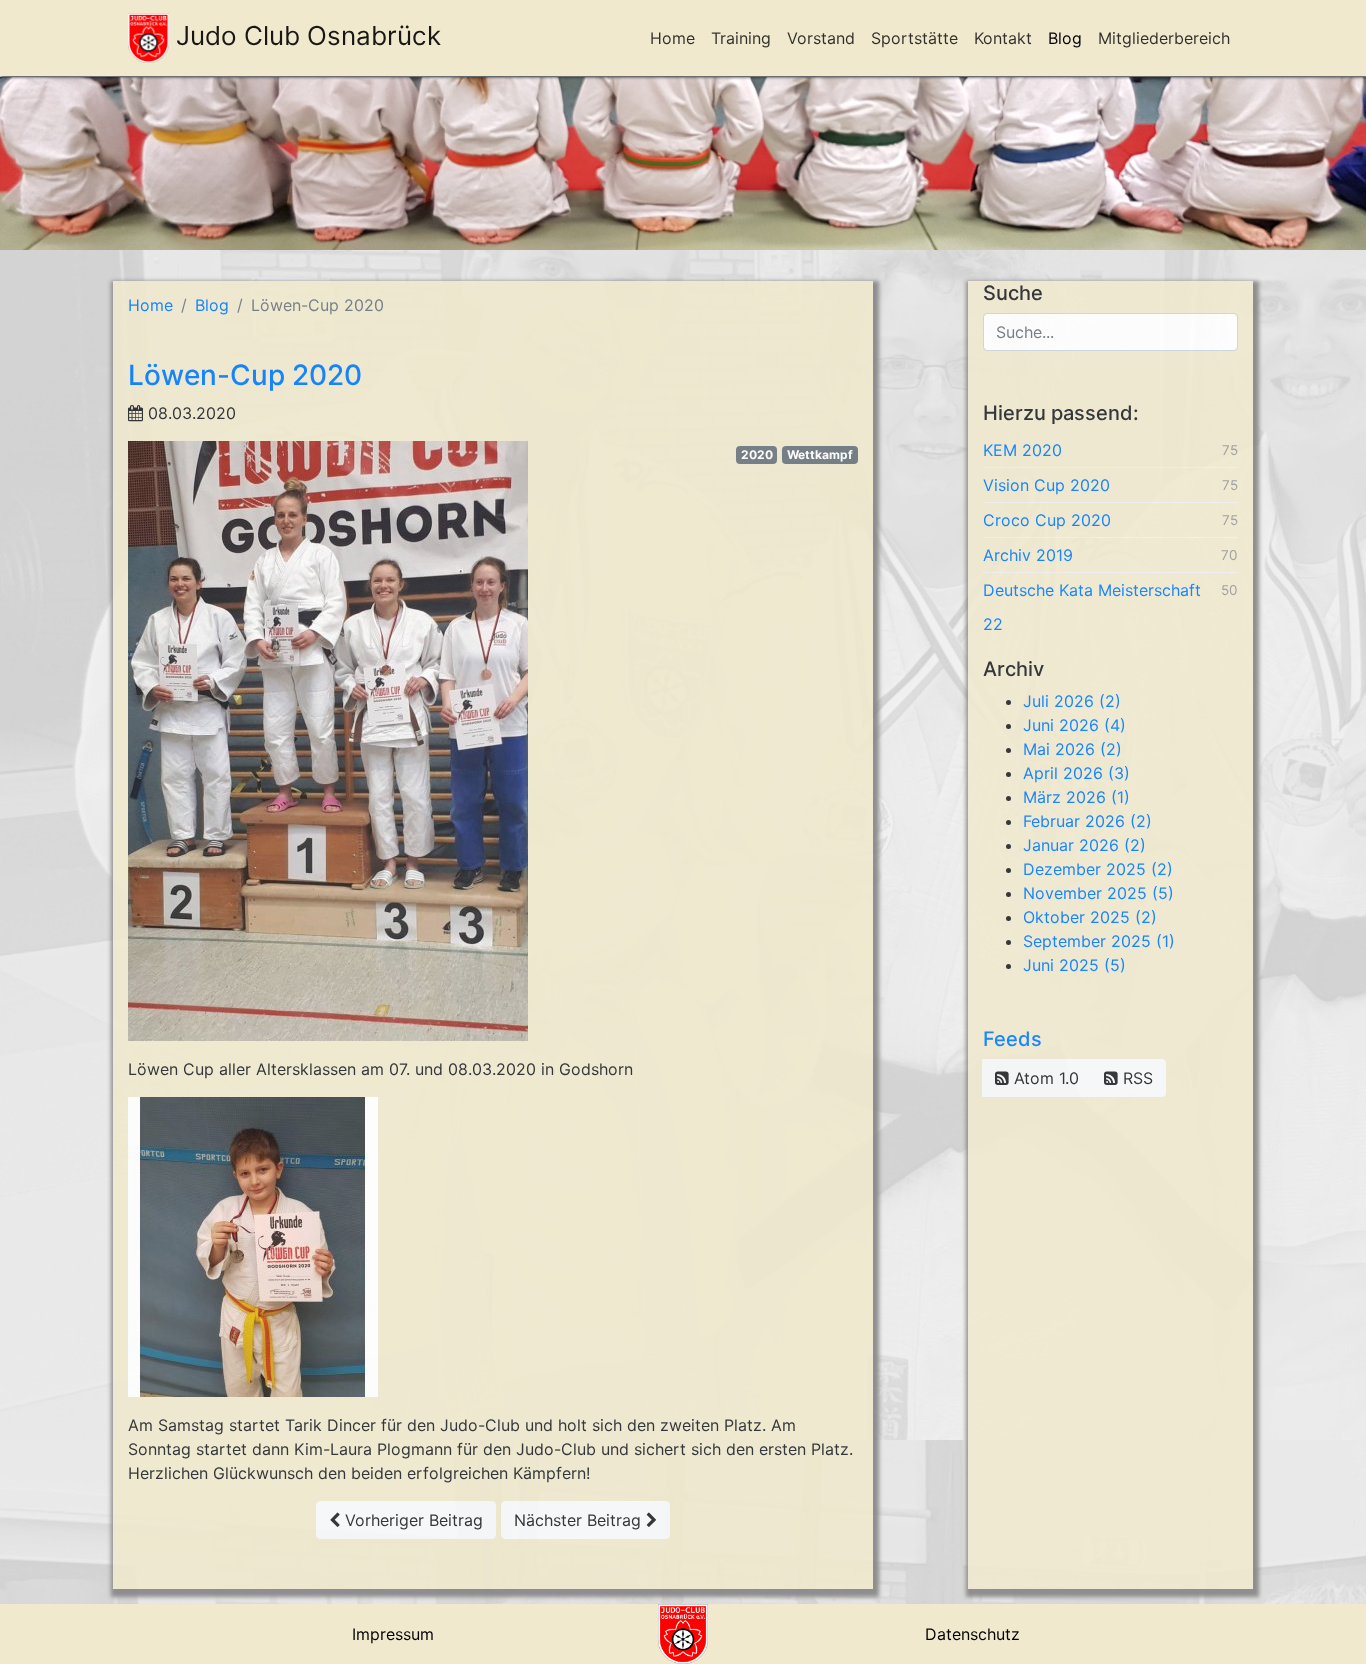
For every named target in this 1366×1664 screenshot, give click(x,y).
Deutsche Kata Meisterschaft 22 (1092, 607)
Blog (1065, 38)
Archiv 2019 (1028, 555)
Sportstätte (914, 38)
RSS (1135, 1078)
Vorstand (821, 38)
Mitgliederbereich (1164, 38)
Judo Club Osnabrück (305, 35)
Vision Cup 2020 (1046, 485)
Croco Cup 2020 (1047, 520)
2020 (757, 454)
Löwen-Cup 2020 (245, 375)
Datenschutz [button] (972, 1634)
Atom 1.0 (1044, 1078)
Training (741, 38)
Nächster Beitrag (580, 1520)
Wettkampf (820, 454)
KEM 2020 (1022, 450)
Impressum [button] (393, 1634)
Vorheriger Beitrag (411, 1520)
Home (672, 38)
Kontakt (1003, 38)
